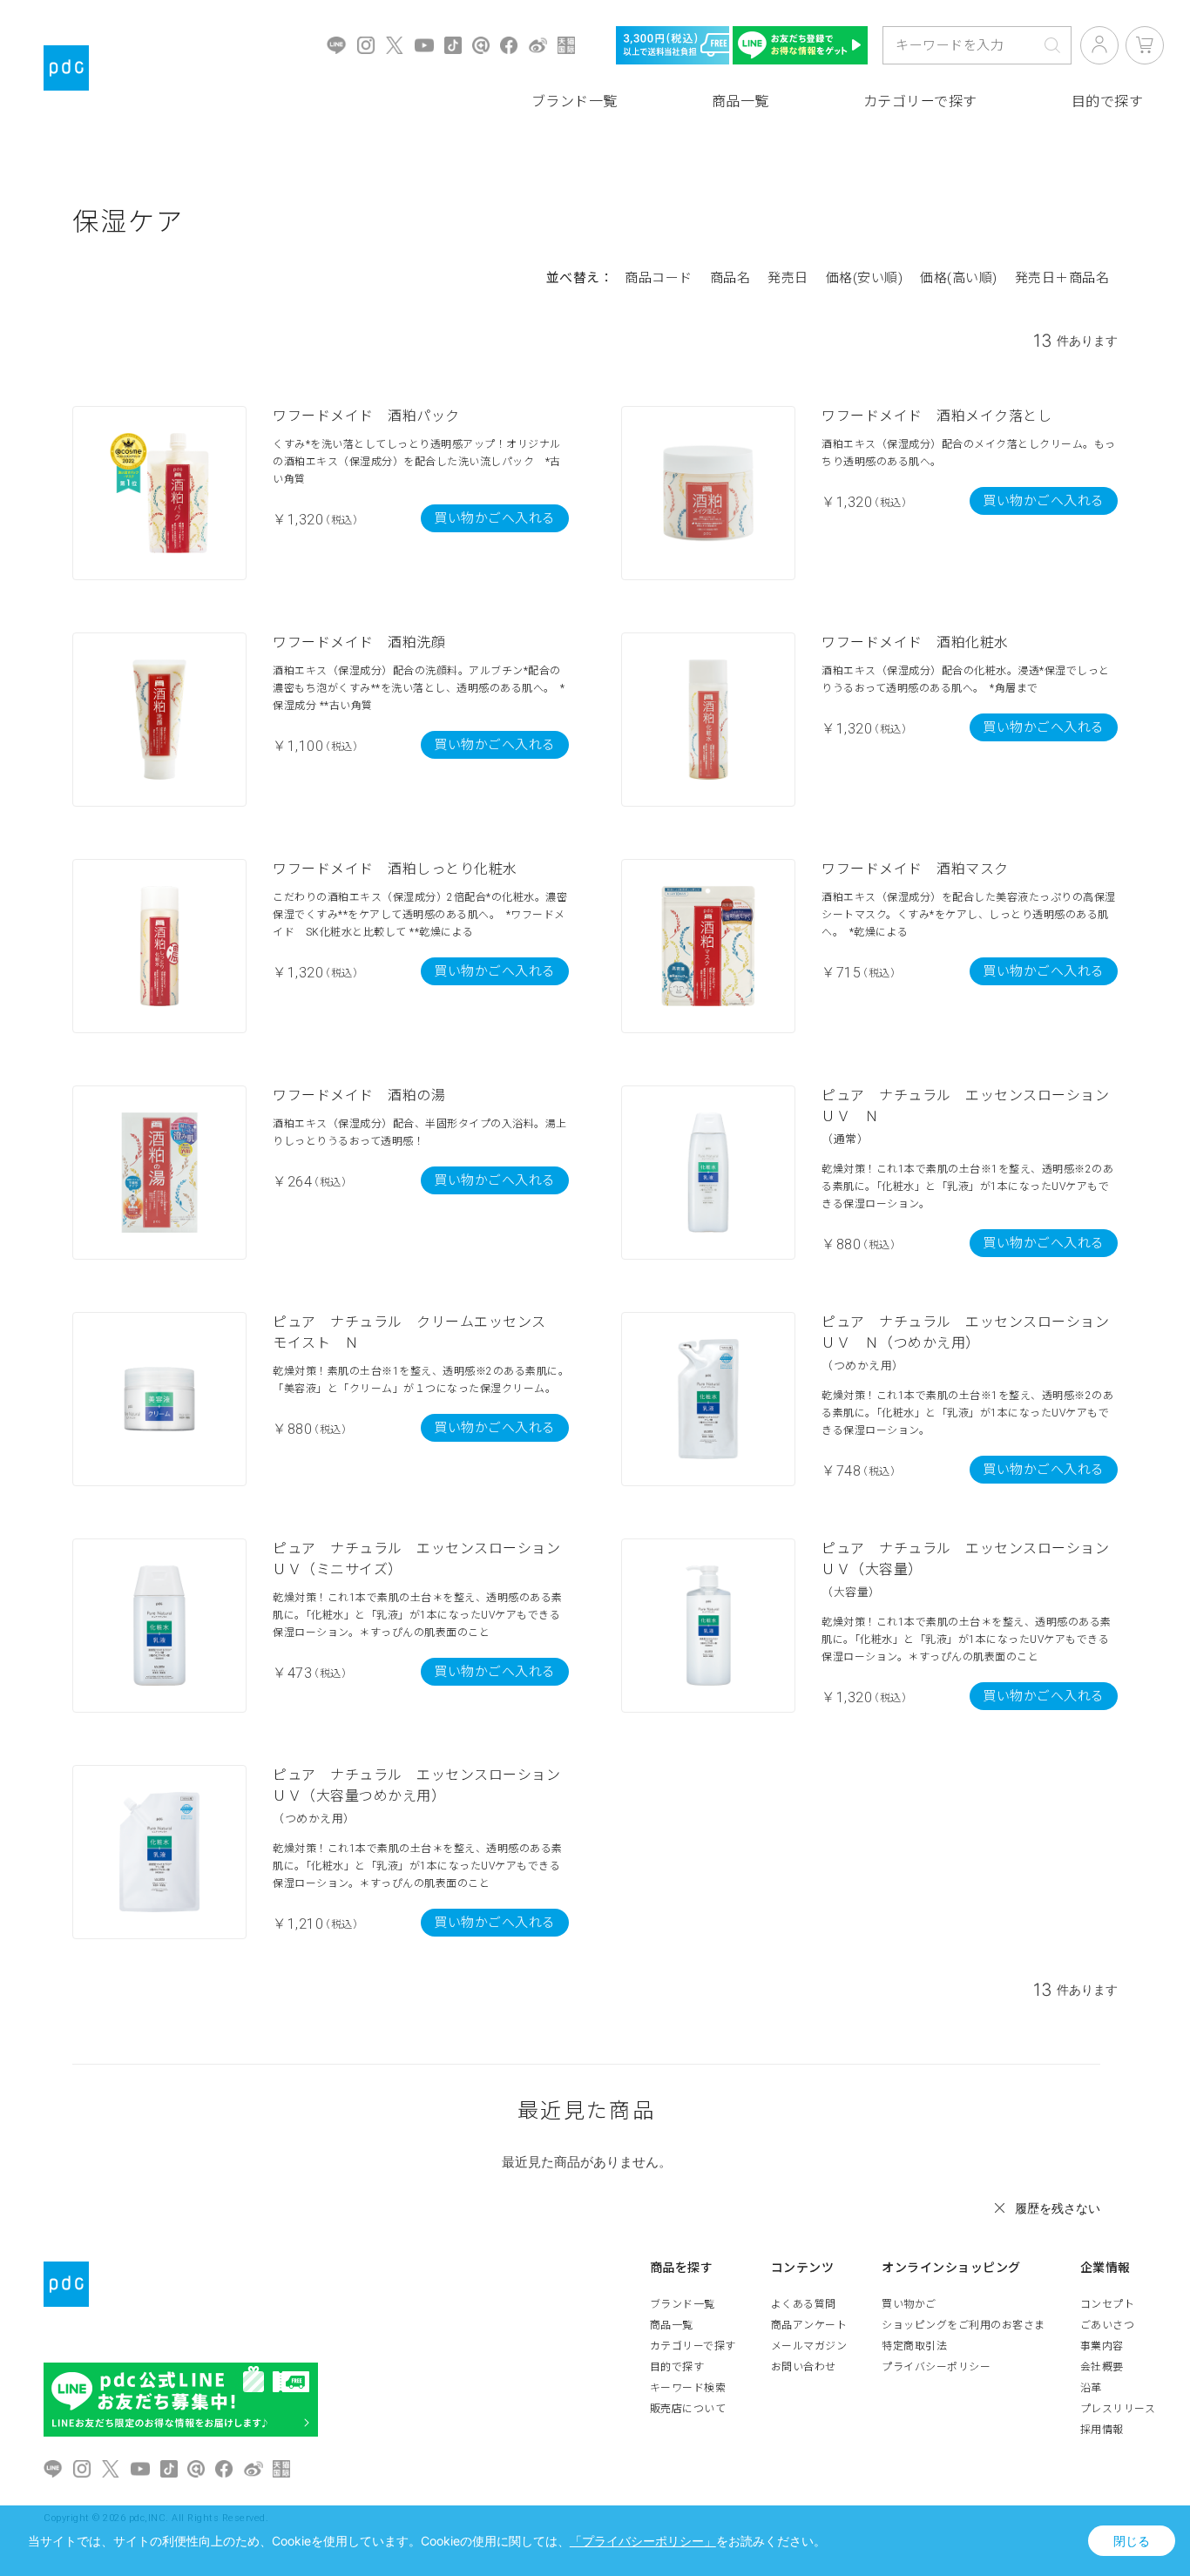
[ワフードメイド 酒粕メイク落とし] (708, 493)
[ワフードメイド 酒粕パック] (159, 493)
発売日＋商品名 (1062, 278)
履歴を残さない (1058, 2208)
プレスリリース (1118, 2409)
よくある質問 (804, 2304)
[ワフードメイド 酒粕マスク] (708, 946)
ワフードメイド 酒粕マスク (915, 869)
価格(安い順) (865, 278)
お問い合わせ (804, 2367)
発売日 (788, 278)
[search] (1052, 45)
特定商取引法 (914, 2346)
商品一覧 (740, 101)
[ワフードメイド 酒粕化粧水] (708, 720)
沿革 (1091, 2388)
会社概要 (1102, 2367)
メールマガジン (809, 2346)
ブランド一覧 (575, 101)
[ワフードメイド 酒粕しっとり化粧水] (159, 946)
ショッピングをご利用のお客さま (963, 2325)
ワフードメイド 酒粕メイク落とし (936, 416)
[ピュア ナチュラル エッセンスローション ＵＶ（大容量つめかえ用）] (159, 1852)
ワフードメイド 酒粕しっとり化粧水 (395, 869)
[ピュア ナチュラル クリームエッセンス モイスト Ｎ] (159, 1399)
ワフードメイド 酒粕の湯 (359, 1095)
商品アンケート (809, 2325)
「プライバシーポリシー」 (643, 2541)
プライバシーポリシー (936, 2367)
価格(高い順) (959, 278)
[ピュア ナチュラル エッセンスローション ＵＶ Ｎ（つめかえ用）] (708, 1399)
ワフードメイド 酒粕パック (366, 416)
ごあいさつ (1108, 2325)
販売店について (688, 2409)
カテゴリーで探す (920, 101)
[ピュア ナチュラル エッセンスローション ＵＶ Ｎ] (708, 1173)
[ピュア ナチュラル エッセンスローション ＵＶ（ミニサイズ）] (159, 1626)
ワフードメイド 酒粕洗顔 (359, 642)
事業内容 (1102, 2346)
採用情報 (1102, 2430)
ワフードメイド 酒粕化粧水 (915, 642)
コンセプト (1108, 2304)
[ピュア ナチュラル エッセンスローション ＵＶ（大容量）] (708, 1626)
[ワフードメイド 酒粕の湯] (159, 1173)
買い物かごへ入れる (495, 518)
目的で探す (677, 2367)
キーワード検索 (688, 2388)
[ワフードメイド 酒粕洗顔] (159, 720)
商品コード (659, 278)
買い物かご (909, 2304)
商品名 (730, 278)
